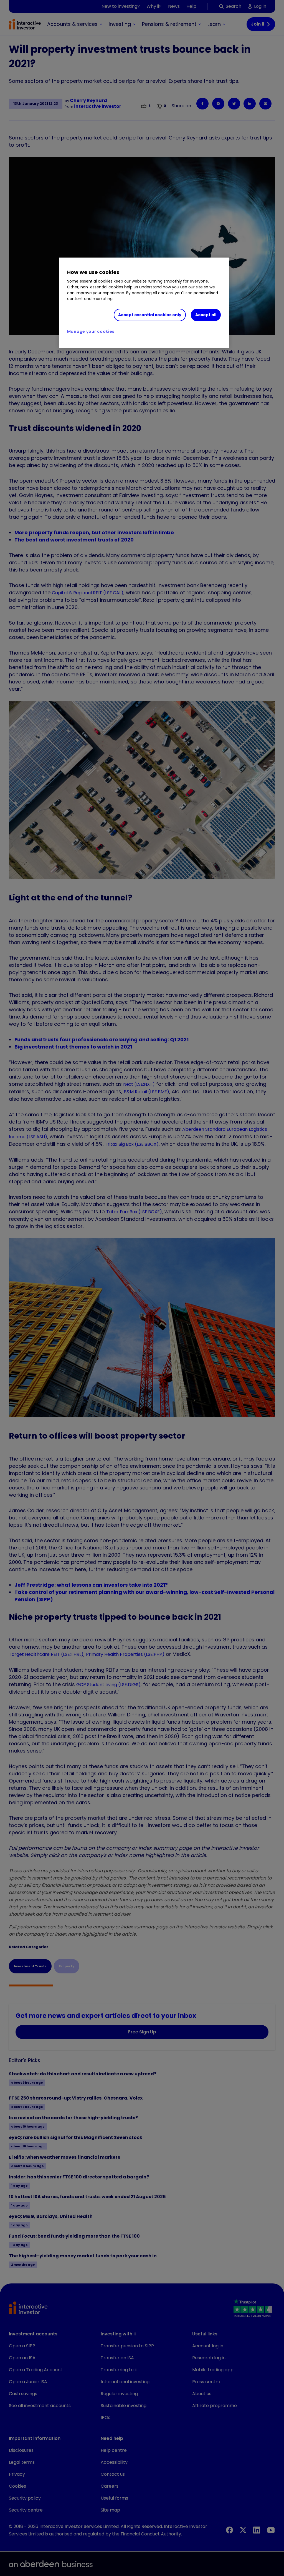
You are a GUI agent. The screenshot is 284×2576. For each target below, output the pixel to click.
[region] (144, 303)
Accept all (206, 315)
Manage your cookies (91, 331)
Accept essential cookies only (150, 315)
